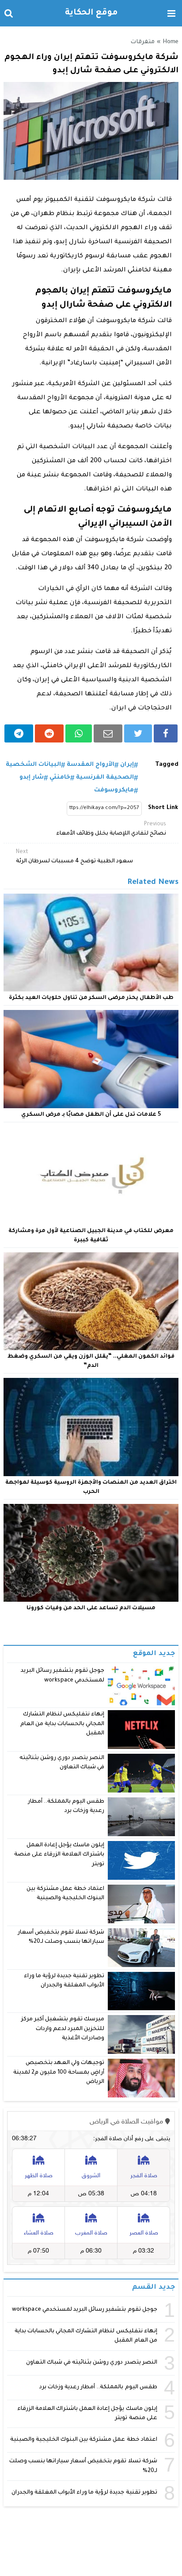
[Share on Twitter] (138, 733)
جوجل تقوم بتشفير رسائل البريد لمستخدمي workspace (85, 2310)
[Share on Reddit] (49, 733)
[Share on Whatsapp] (79, 733)
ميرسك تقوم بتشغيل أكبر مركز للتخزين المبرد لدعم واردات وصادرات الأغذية (63, 2029)
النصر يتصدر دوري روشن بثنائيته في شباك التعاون (92, 2363)
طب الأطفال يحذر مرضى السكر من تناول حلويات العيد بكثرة (91, 998)
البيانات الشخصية (33, 765)
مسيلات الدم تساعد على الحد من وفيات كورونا (91, 1608)
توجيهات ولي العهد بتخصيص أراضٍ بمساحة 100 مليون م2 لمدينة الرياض (59, 2073)
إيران (127, 765)
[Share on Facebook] (165, 733)
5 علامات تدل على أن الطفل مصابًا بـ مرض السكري (91, 1115)
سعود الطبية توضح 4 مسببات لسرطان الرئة (74, 857)
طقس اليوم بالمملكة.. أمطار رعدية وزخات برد (98, 2387)
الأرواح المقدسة (91, 765)
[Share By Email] (108, 733)
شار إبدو (32, 778)
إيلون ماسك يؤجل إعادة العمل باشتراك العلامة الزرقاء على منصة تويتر (59, 1855)
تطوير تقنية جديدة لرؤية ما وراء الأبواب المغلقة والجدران (84, 2493)
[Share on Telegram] (19, 733)
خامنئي (60, 778)
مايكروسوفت (114, 790)
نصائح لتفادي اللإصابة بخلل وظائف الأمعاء (111, 829)
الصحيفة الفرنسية (105, 778)
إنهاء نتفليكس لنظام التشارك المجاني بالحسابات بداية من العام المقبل (63, 1724)
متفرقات (142, 42)
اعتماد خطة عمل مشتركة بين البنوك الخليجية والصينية (84, 2440)
